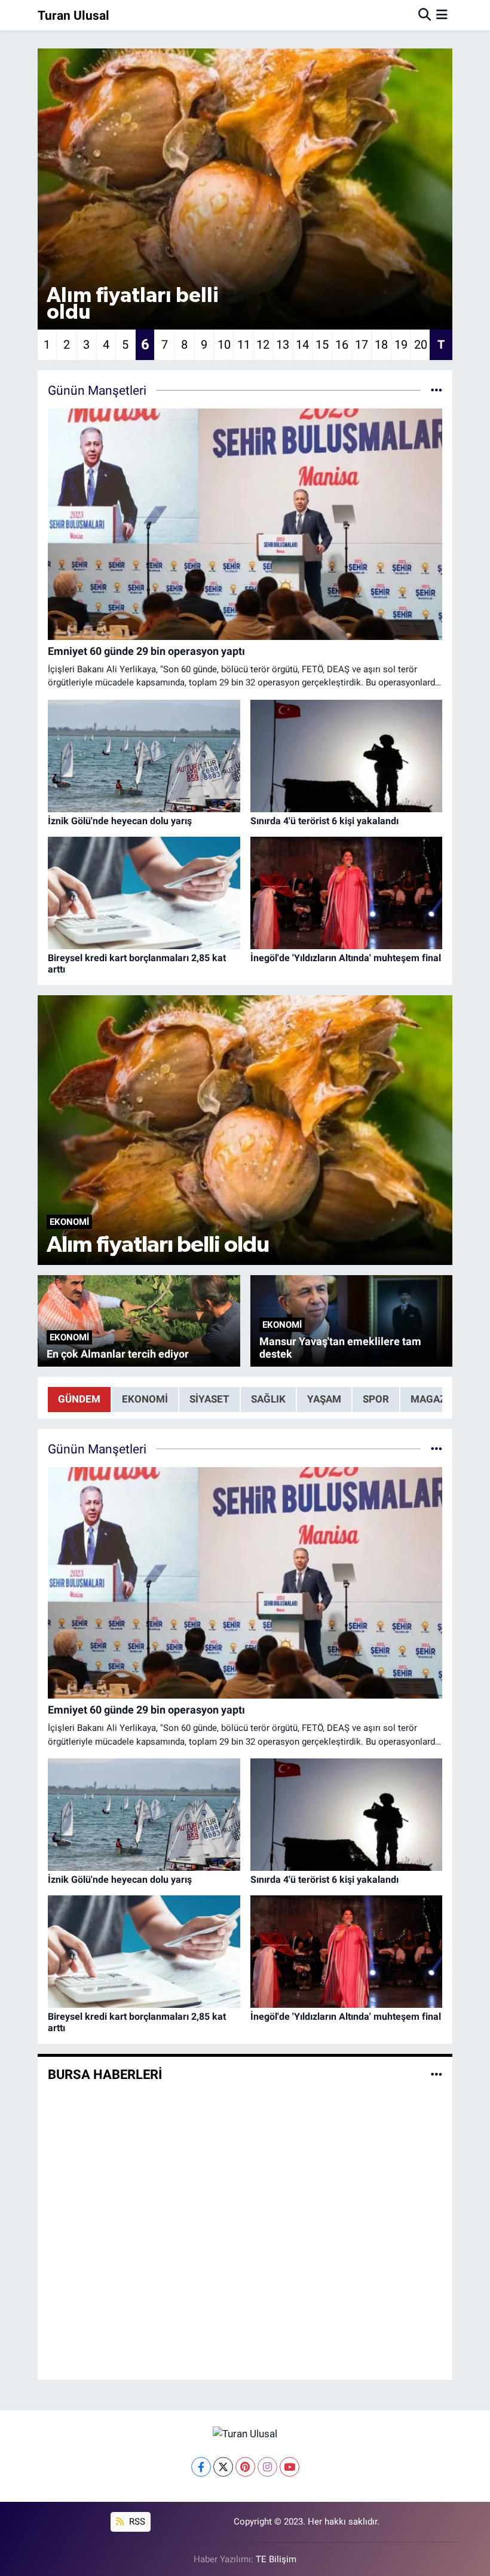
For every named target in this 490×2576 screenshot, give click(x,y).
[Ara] (425, 15)
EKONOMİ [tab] (145, 1399)
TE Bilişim (276, 2559)
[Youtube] (290, 2467)
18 (381, 345)
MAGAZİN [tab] (433, 1399)
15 (322, 345)
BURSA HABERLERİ (105, 2074)
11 (244, 345)
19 (401, 345)
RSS (136, 2522)
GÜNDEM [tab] (79, 1399)
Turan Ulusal (73, 15)
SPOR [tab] (376, 1399)
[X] (223, 2467)
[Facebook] (201, 2467)
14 (302, 345)
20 (421, 345)
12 (263, 345)
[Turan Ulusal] (245, 2433)
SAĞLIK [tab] (268, 1399)
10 (224, 345)
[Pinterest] (245, 2467)
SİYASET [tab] (209, 1399)
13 (283, 345)
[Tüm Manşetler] (437, 390)
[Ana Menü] (442, 15)
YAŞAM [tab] (324, 1399)
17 (362, 345)
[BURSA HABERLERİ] (437, 2074)
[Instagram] (267, 2467)
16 (342, 345)
